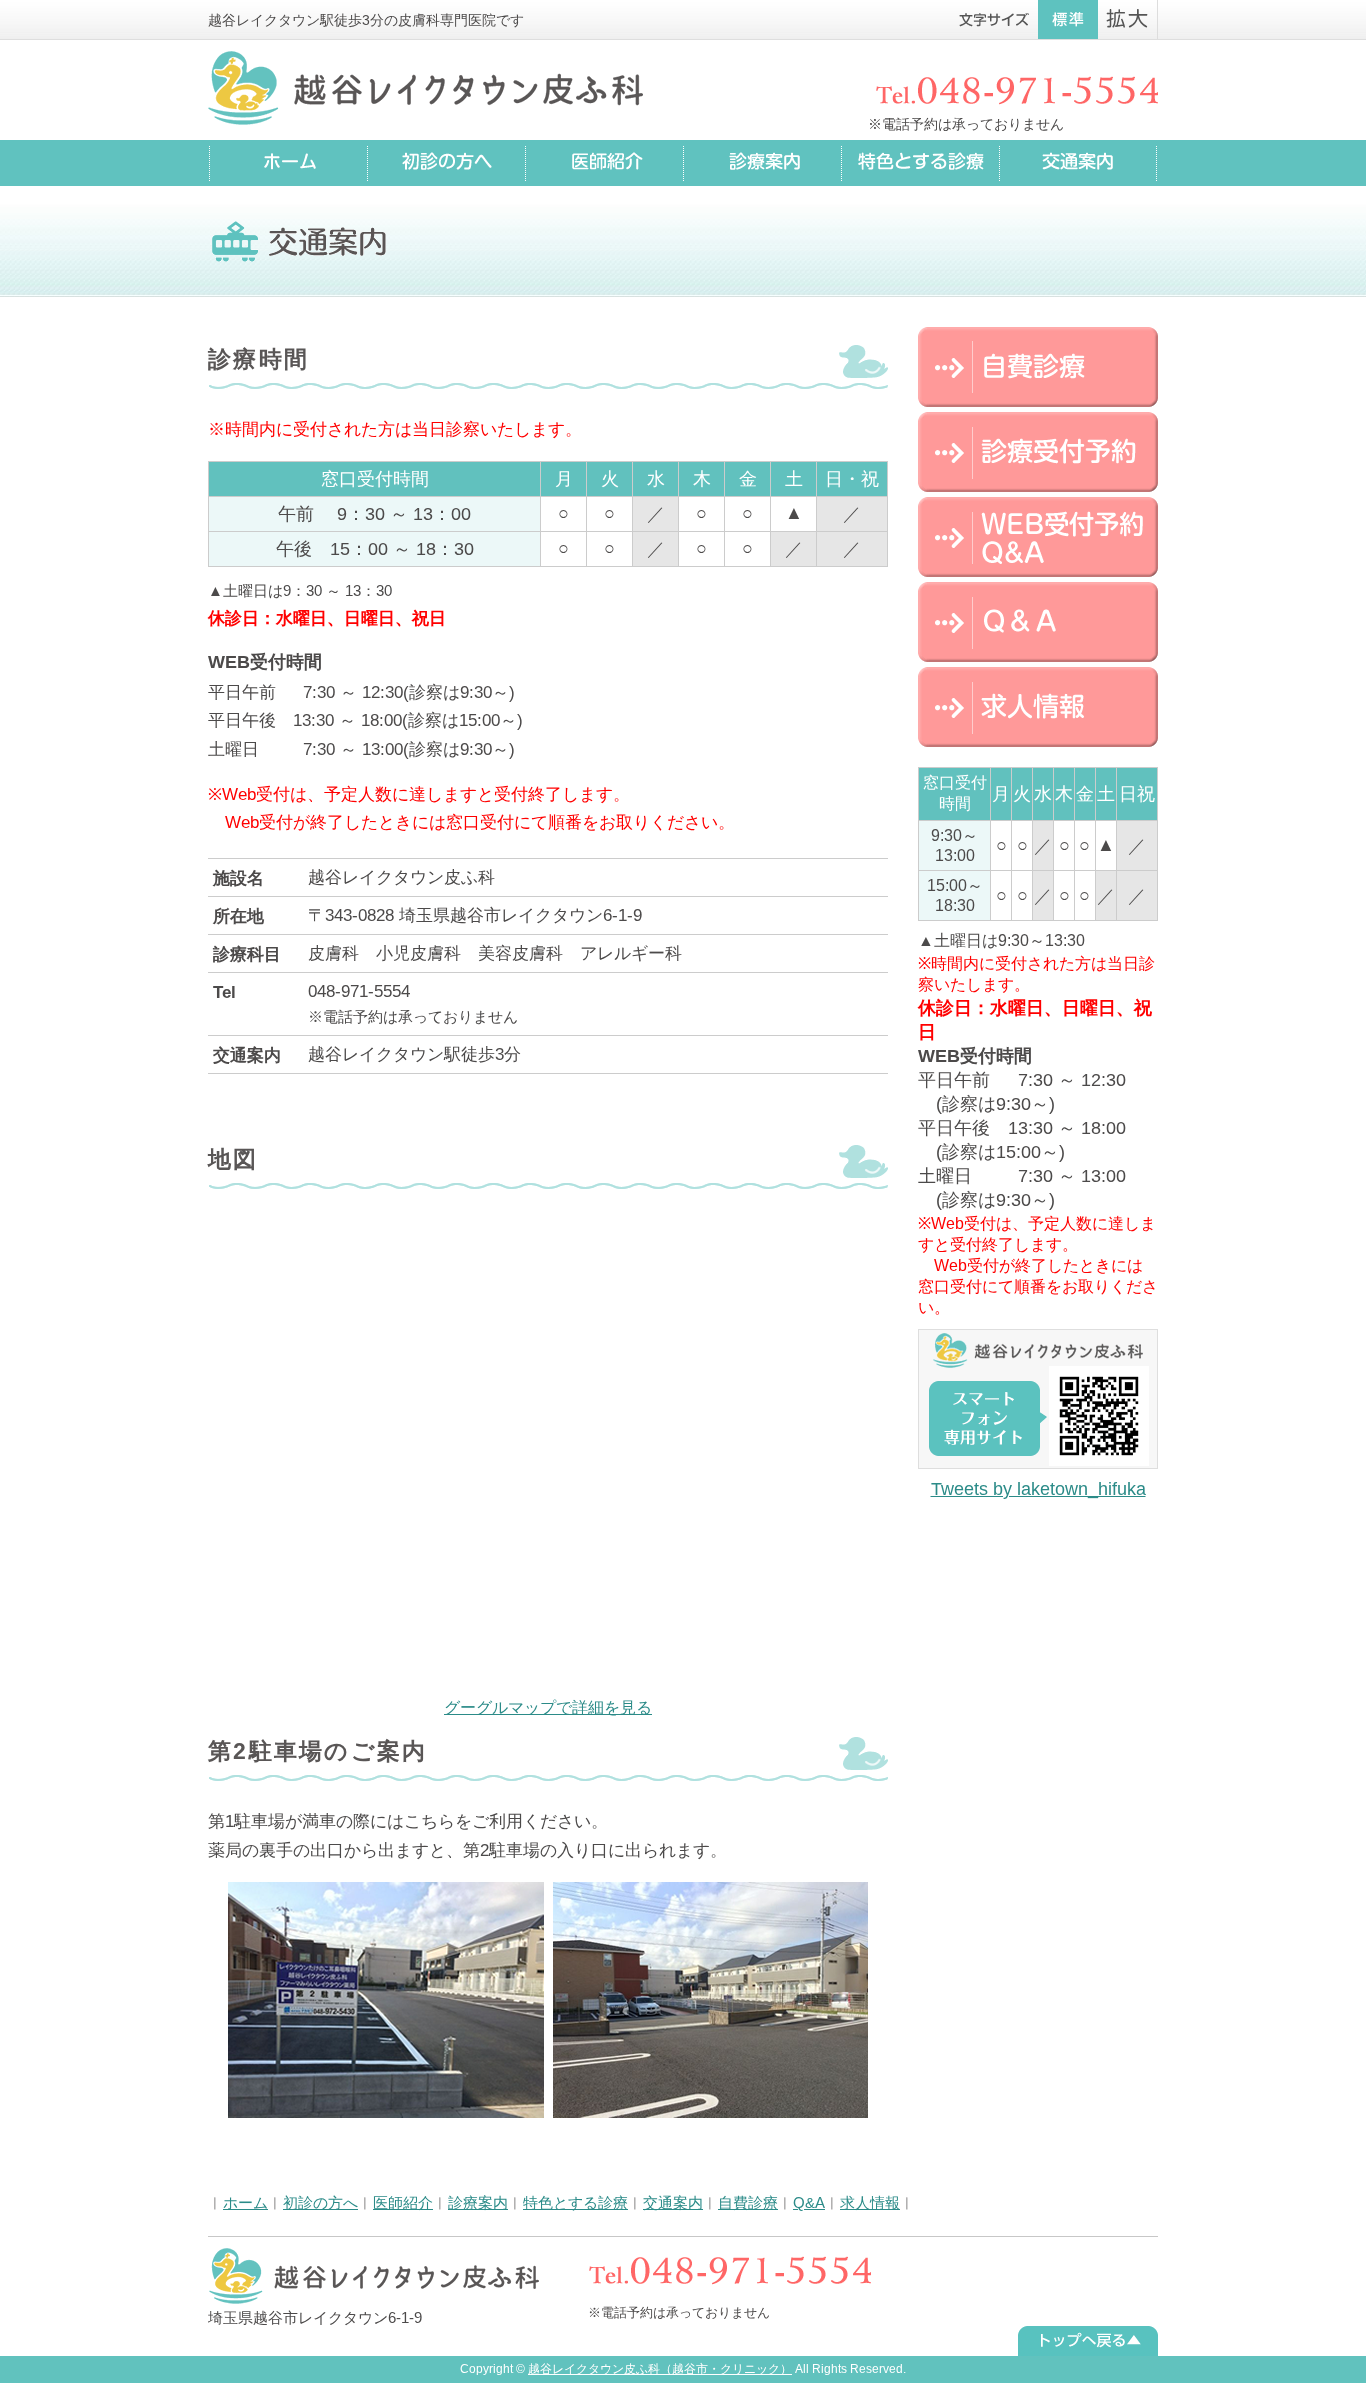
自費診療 (748, 2202)
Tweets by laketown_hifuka (1038, 1489)
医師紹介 (403, 2202)
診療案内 (478, 2202)
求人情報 (870, 2202)
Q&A (809, 2202)
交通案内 (673, 2202)
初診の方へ (320, 2202)
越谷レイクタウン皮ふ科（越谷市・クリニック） (660, 2369)
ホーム (245, 2202)
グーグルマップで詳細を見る (548, 1707)
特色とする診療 (575, 2202)
